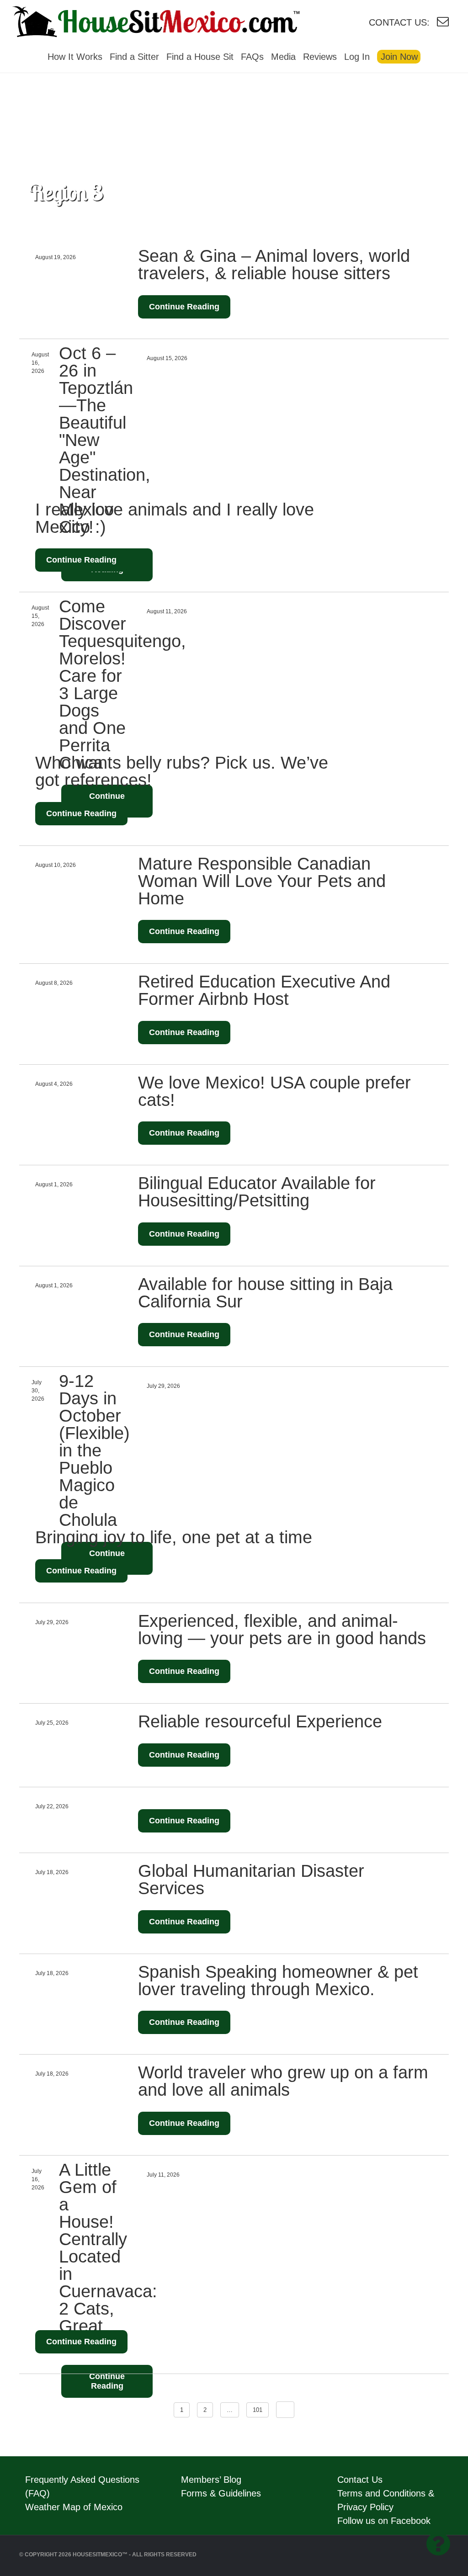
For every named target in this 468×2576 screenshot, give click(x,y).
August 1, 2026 (54, 1184)
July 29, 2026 (163, 1386)
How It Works (75, 57)
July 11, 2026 (163, 2175)
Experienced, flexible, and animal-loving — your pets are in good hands (282, 1630)
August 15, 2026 (167, 358)
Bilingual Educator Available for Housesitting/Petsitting (257, 1192)
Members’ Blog (211, 2480)
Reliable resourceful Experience (260, 1721)
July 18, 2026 (52, 1872)
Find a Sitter (134, 57)
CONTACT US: (399, 22)
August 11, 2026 (167, 611)
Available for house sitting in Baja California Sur (265, 1293)
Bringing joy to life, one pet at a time (174, 1537)
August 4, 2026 (54, 1084)
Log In (357, 57)
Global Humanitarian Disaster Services (251, 1880)
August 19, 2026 (56, 257)
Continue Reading (184, 307)
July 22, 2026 (52, 1806)
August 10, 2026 (56, 865)
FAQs (252, 57)
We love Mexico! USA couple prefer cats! (274, 1091)
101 (258, 2410)
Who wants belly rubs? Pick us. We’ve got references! (182, 771)
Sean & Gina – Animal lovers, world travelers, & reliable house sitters (274, 265)
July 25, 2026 (52, 1723)
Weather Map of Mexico (74, 2507)
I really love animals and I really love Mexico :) (175, 518)
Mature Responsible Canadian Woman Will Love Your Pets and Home (262, 881)
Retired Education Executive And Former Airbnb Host (264, 990)
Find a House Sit (200, 57)
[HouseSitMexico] (177, 20)
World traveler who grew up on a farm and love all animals (283, 2081)
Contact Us (360, 2480)
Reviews (320, 57)
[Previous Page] (285, 2410)
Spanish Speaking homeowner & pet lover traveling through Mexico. (278, 1981)
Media (283, 57)
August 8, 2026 (54, 983)
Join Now (399, 57)
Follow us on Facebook (384, 2521)
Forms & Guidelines (221, 2493)
